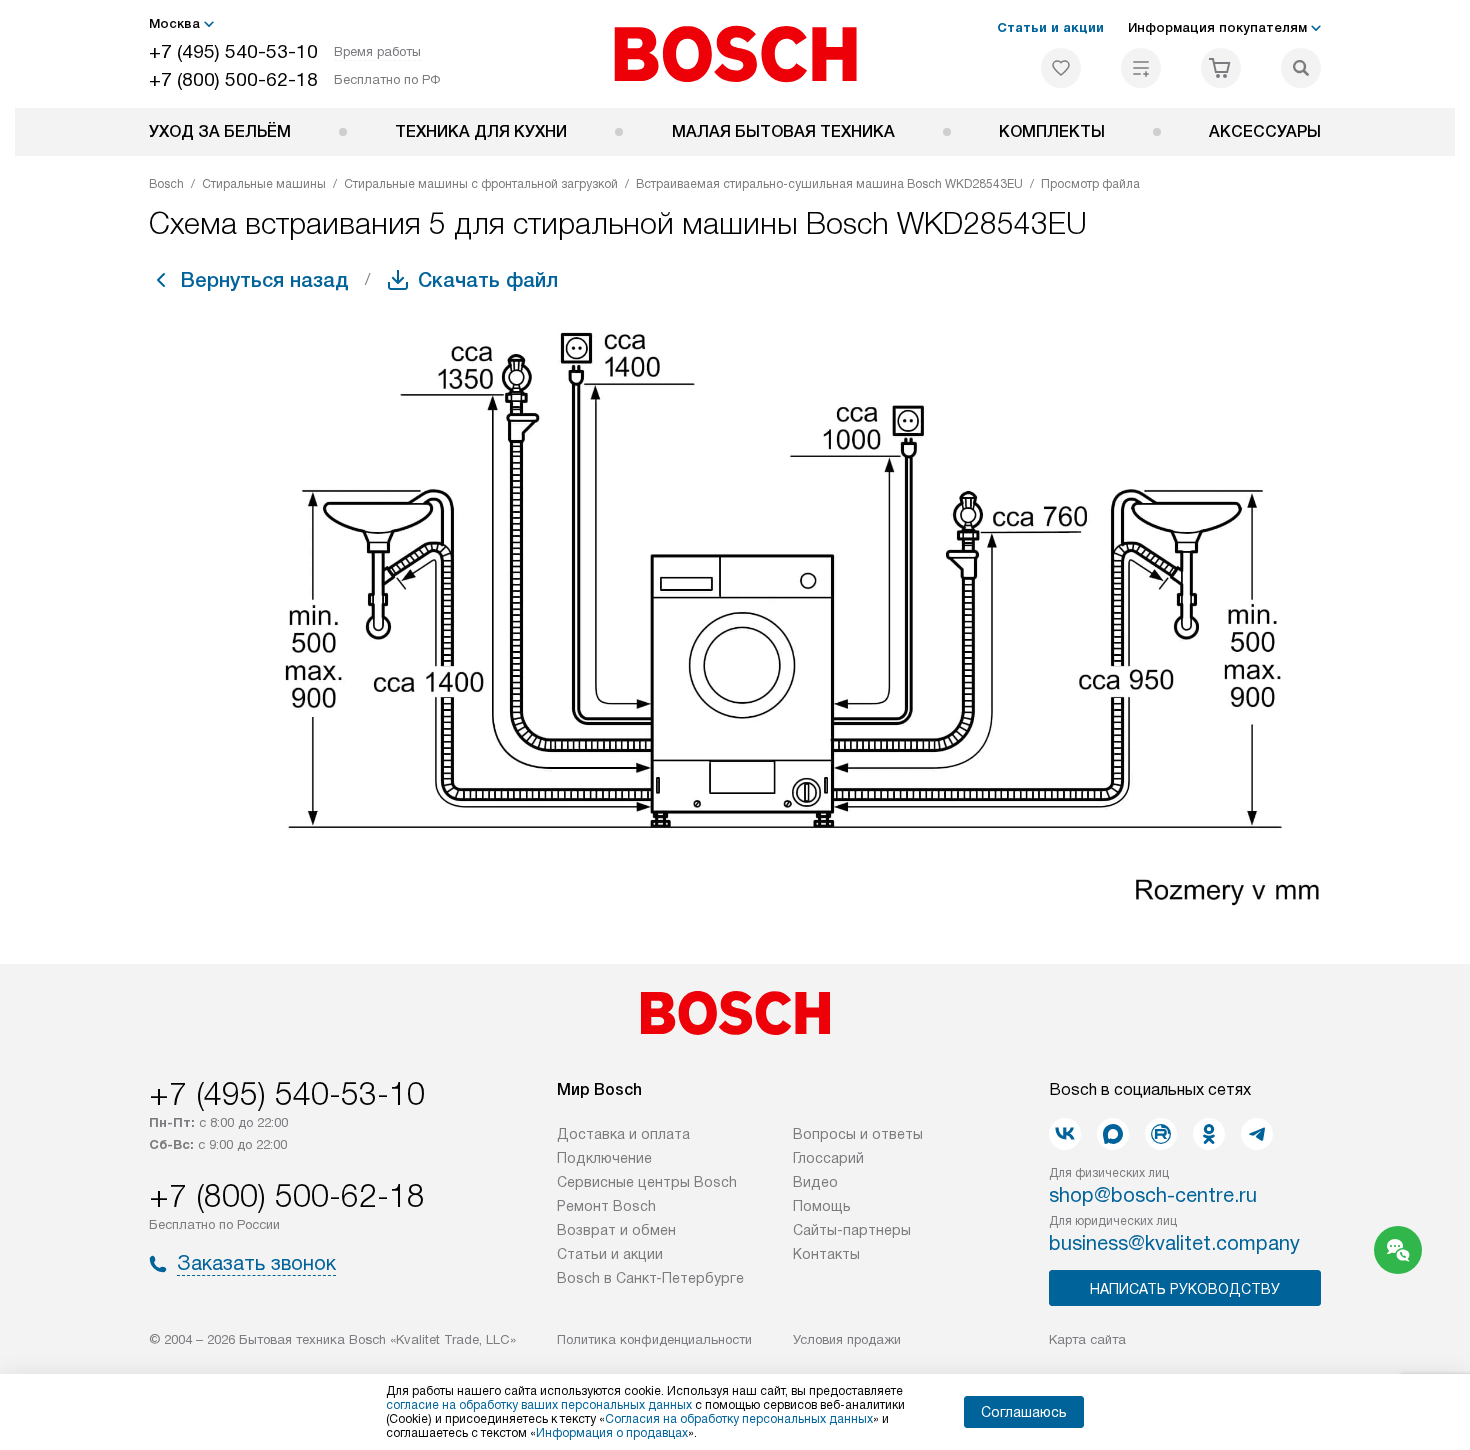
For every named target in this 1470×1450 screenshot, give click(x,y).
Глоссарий (828, 1158)
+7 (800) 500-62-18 (233, 79)
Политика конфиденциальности (654, 1339)
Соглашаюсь (1024, 1412)
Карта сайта (1087, 1339)
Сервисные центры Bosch (647, 1182)
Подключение (604, 1158)
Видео (815, 1182)
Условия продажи (847, 1339)
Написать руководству (1185, 1289)
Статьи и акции (1050, 27)
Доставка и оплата (623, 1134)
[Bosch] (735, 54)
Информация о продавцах (612, 1433)
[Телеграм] (1257, 1134)
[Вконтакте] (1065, 1134)
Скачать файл (488, 280)
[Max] (1113, 1134)
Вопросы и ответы (858, 1134)
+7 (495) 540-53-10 (233, 51)
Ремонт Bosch (606, 1206)
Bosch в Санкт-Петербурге (650, 1278)
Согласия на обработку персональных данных (739, 1419)
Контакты (826, 1254)
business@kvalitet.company (1174, 1243)
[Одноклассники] (1209, 1134)
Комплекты (1052, 131)
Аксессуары (1265, 131)
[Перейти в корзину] (1221, 68)
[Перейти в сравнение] (1141, 68)
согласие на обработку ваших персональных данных (539, 1405)
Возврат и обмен (616, 1230)
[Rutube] (1161, 1134)
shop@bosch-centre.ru (1153, 1195)
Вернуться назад (265, 280)
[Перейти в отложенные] (1061, 68)
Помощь (822, 1206)
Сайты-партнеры (852, 1230)
